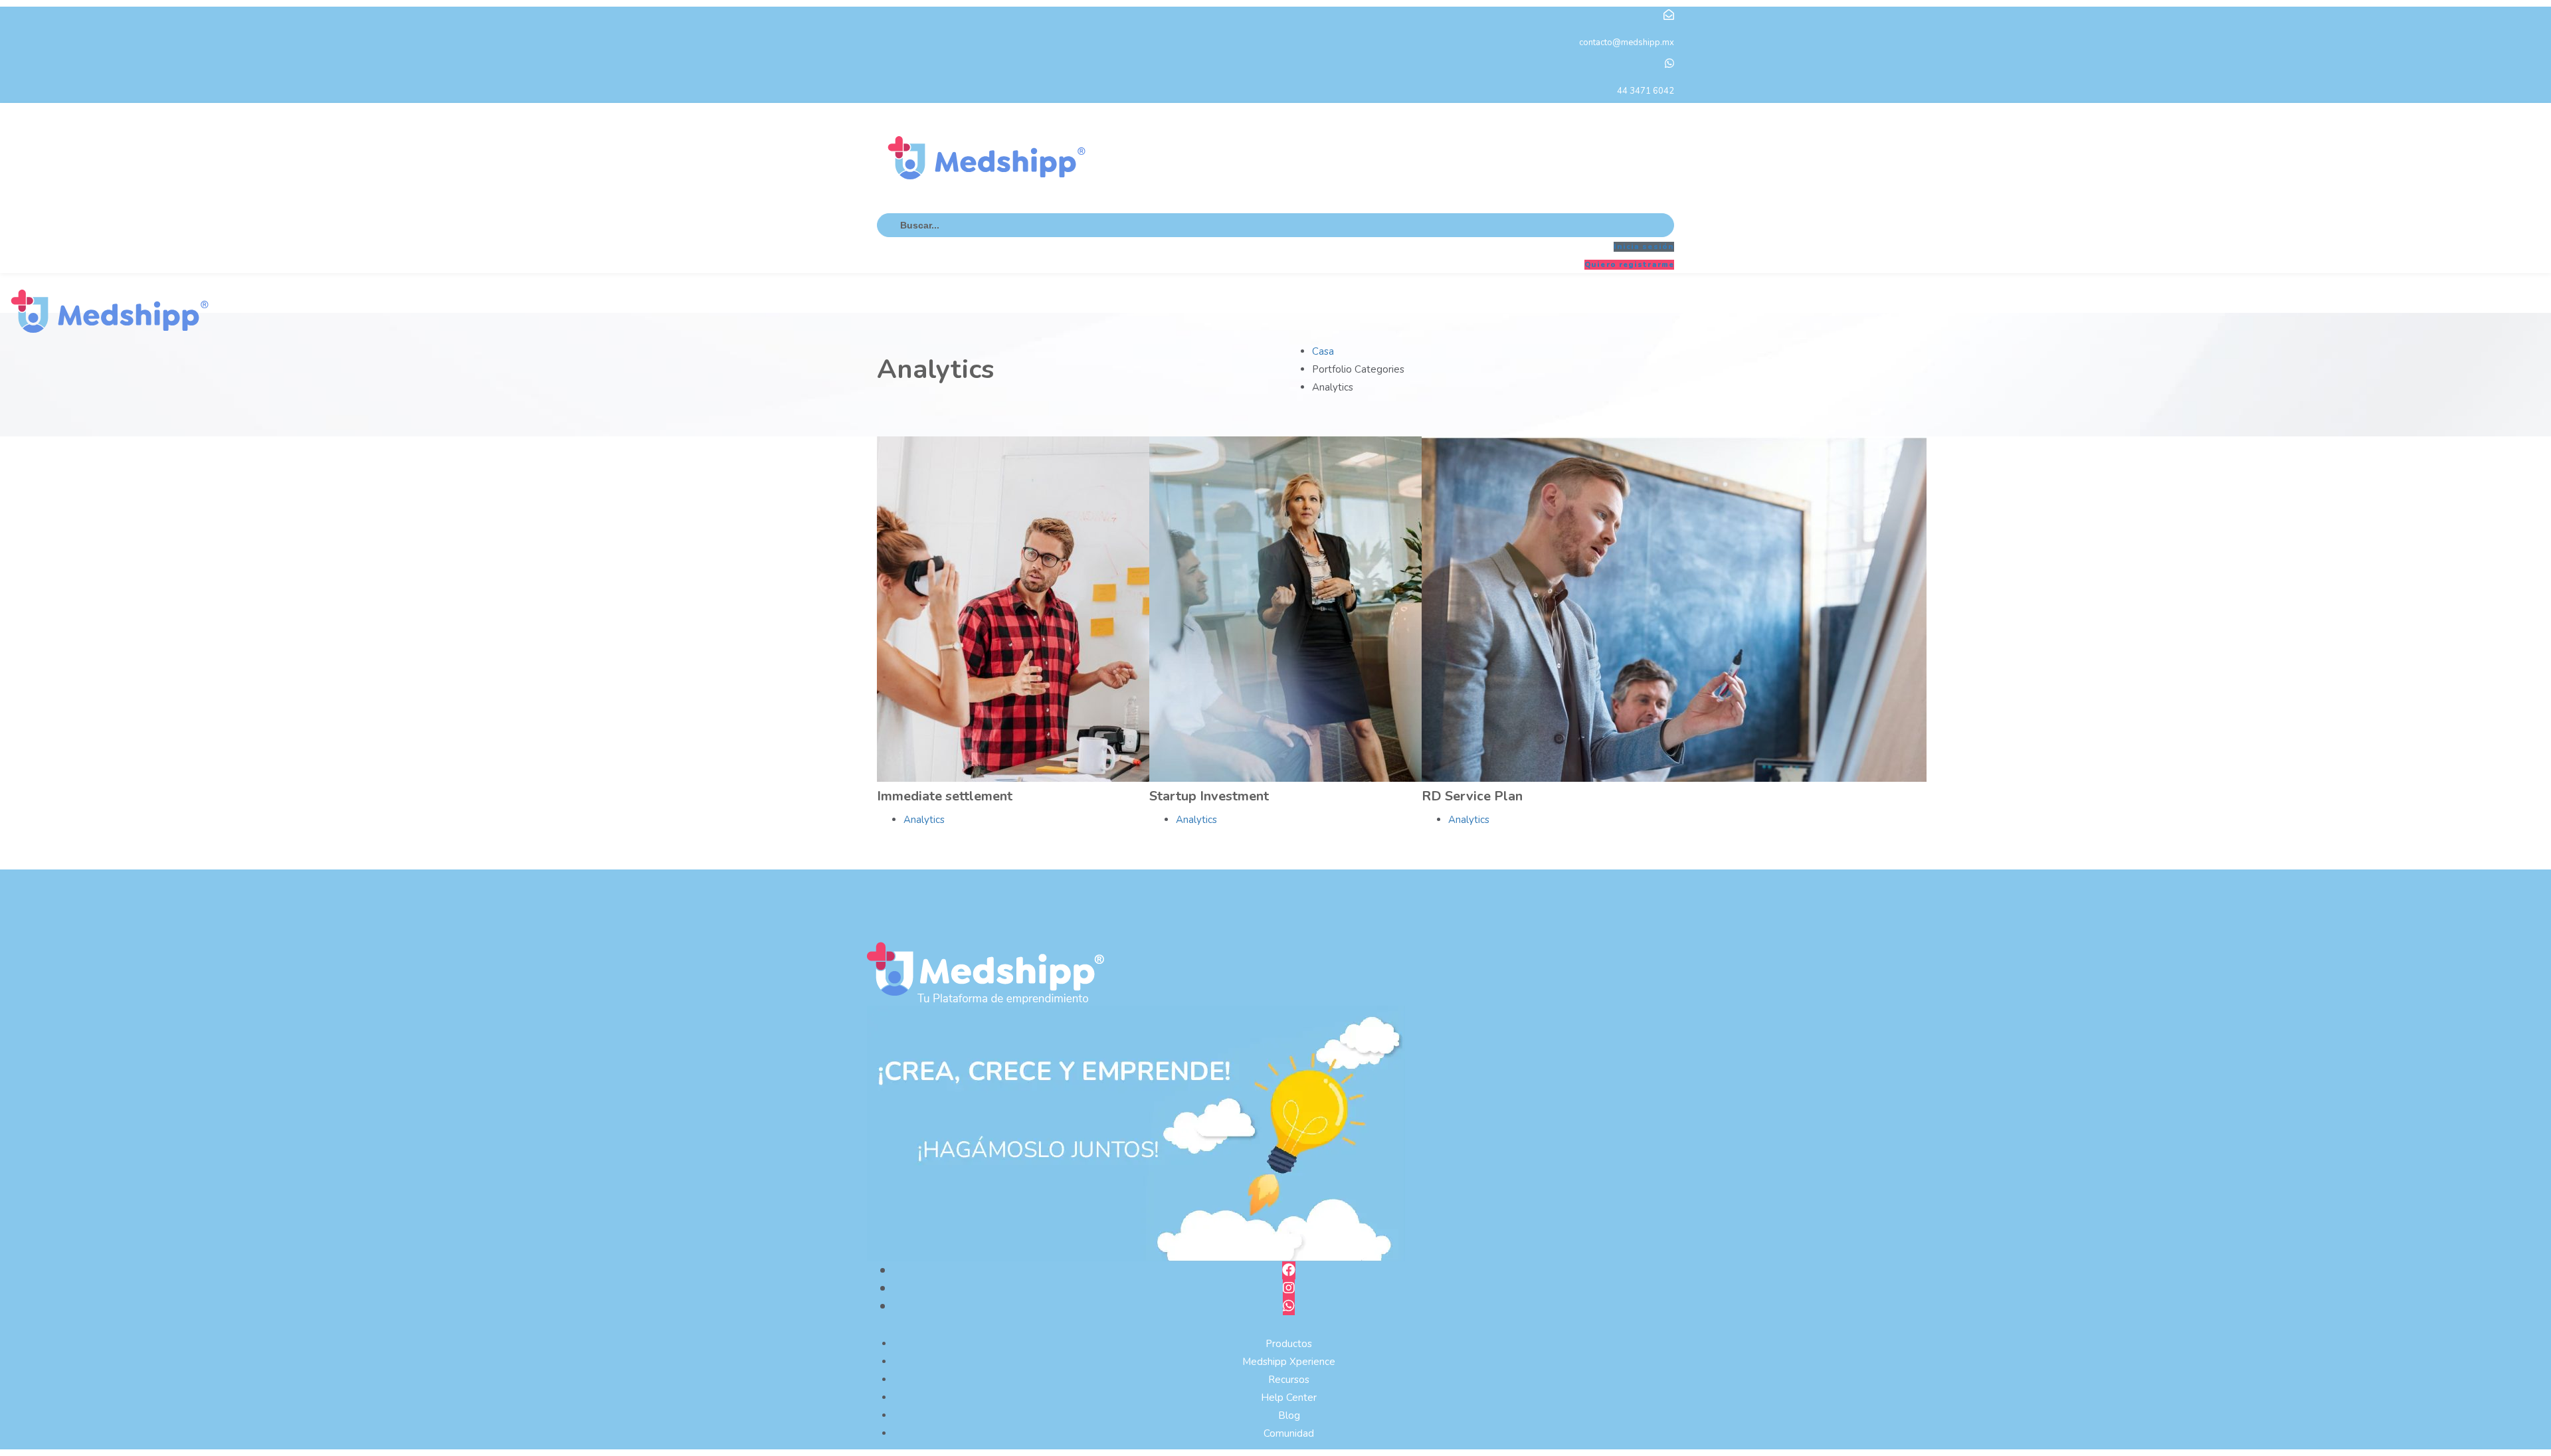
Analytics (924, 820)
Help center (1289, 1398)
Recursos (1289, 1380)
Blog (1289, 1415)
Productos (1289, 1344)
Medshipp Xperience (1289, 1362)
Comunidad (1289, 1433)
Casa (1323, 351)
